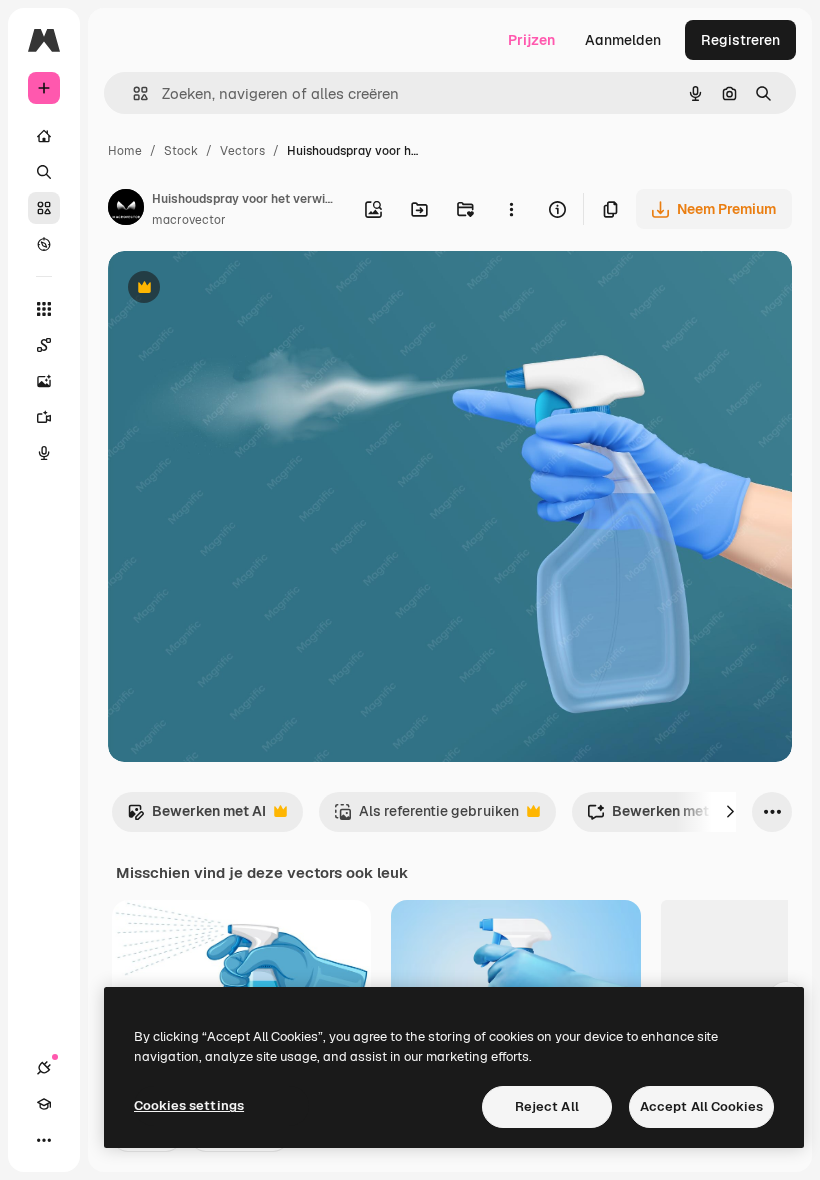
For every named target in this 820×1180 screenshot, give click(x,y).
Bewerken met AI (196, 816)
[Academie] (44, 1104)
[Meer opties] (511, 209)
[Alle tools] (44, 309)
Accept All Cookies (701, 1106)
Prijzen (531, 40)
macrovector (189, 220)
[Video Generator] (44, 417)
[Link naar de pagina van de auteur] (126, 210)
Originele (239, 289)
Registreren (740, 40)
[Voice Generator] (44, 453)
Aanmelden (623, 40)
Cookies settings (189, 1105)
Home (125, 151)
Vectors (242, 151)
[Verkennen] (44, 244)
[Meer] (44, 1140)
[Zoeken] (44, 172)
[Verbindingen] (44, 1068)
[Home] (44, 136)
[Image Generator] (44, 381)
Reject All (547, 1106)
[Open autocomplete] (132, 93)
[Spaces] (44, 345)
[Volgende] (730, 812)
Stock (181, 151)
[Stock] (44, 208)
